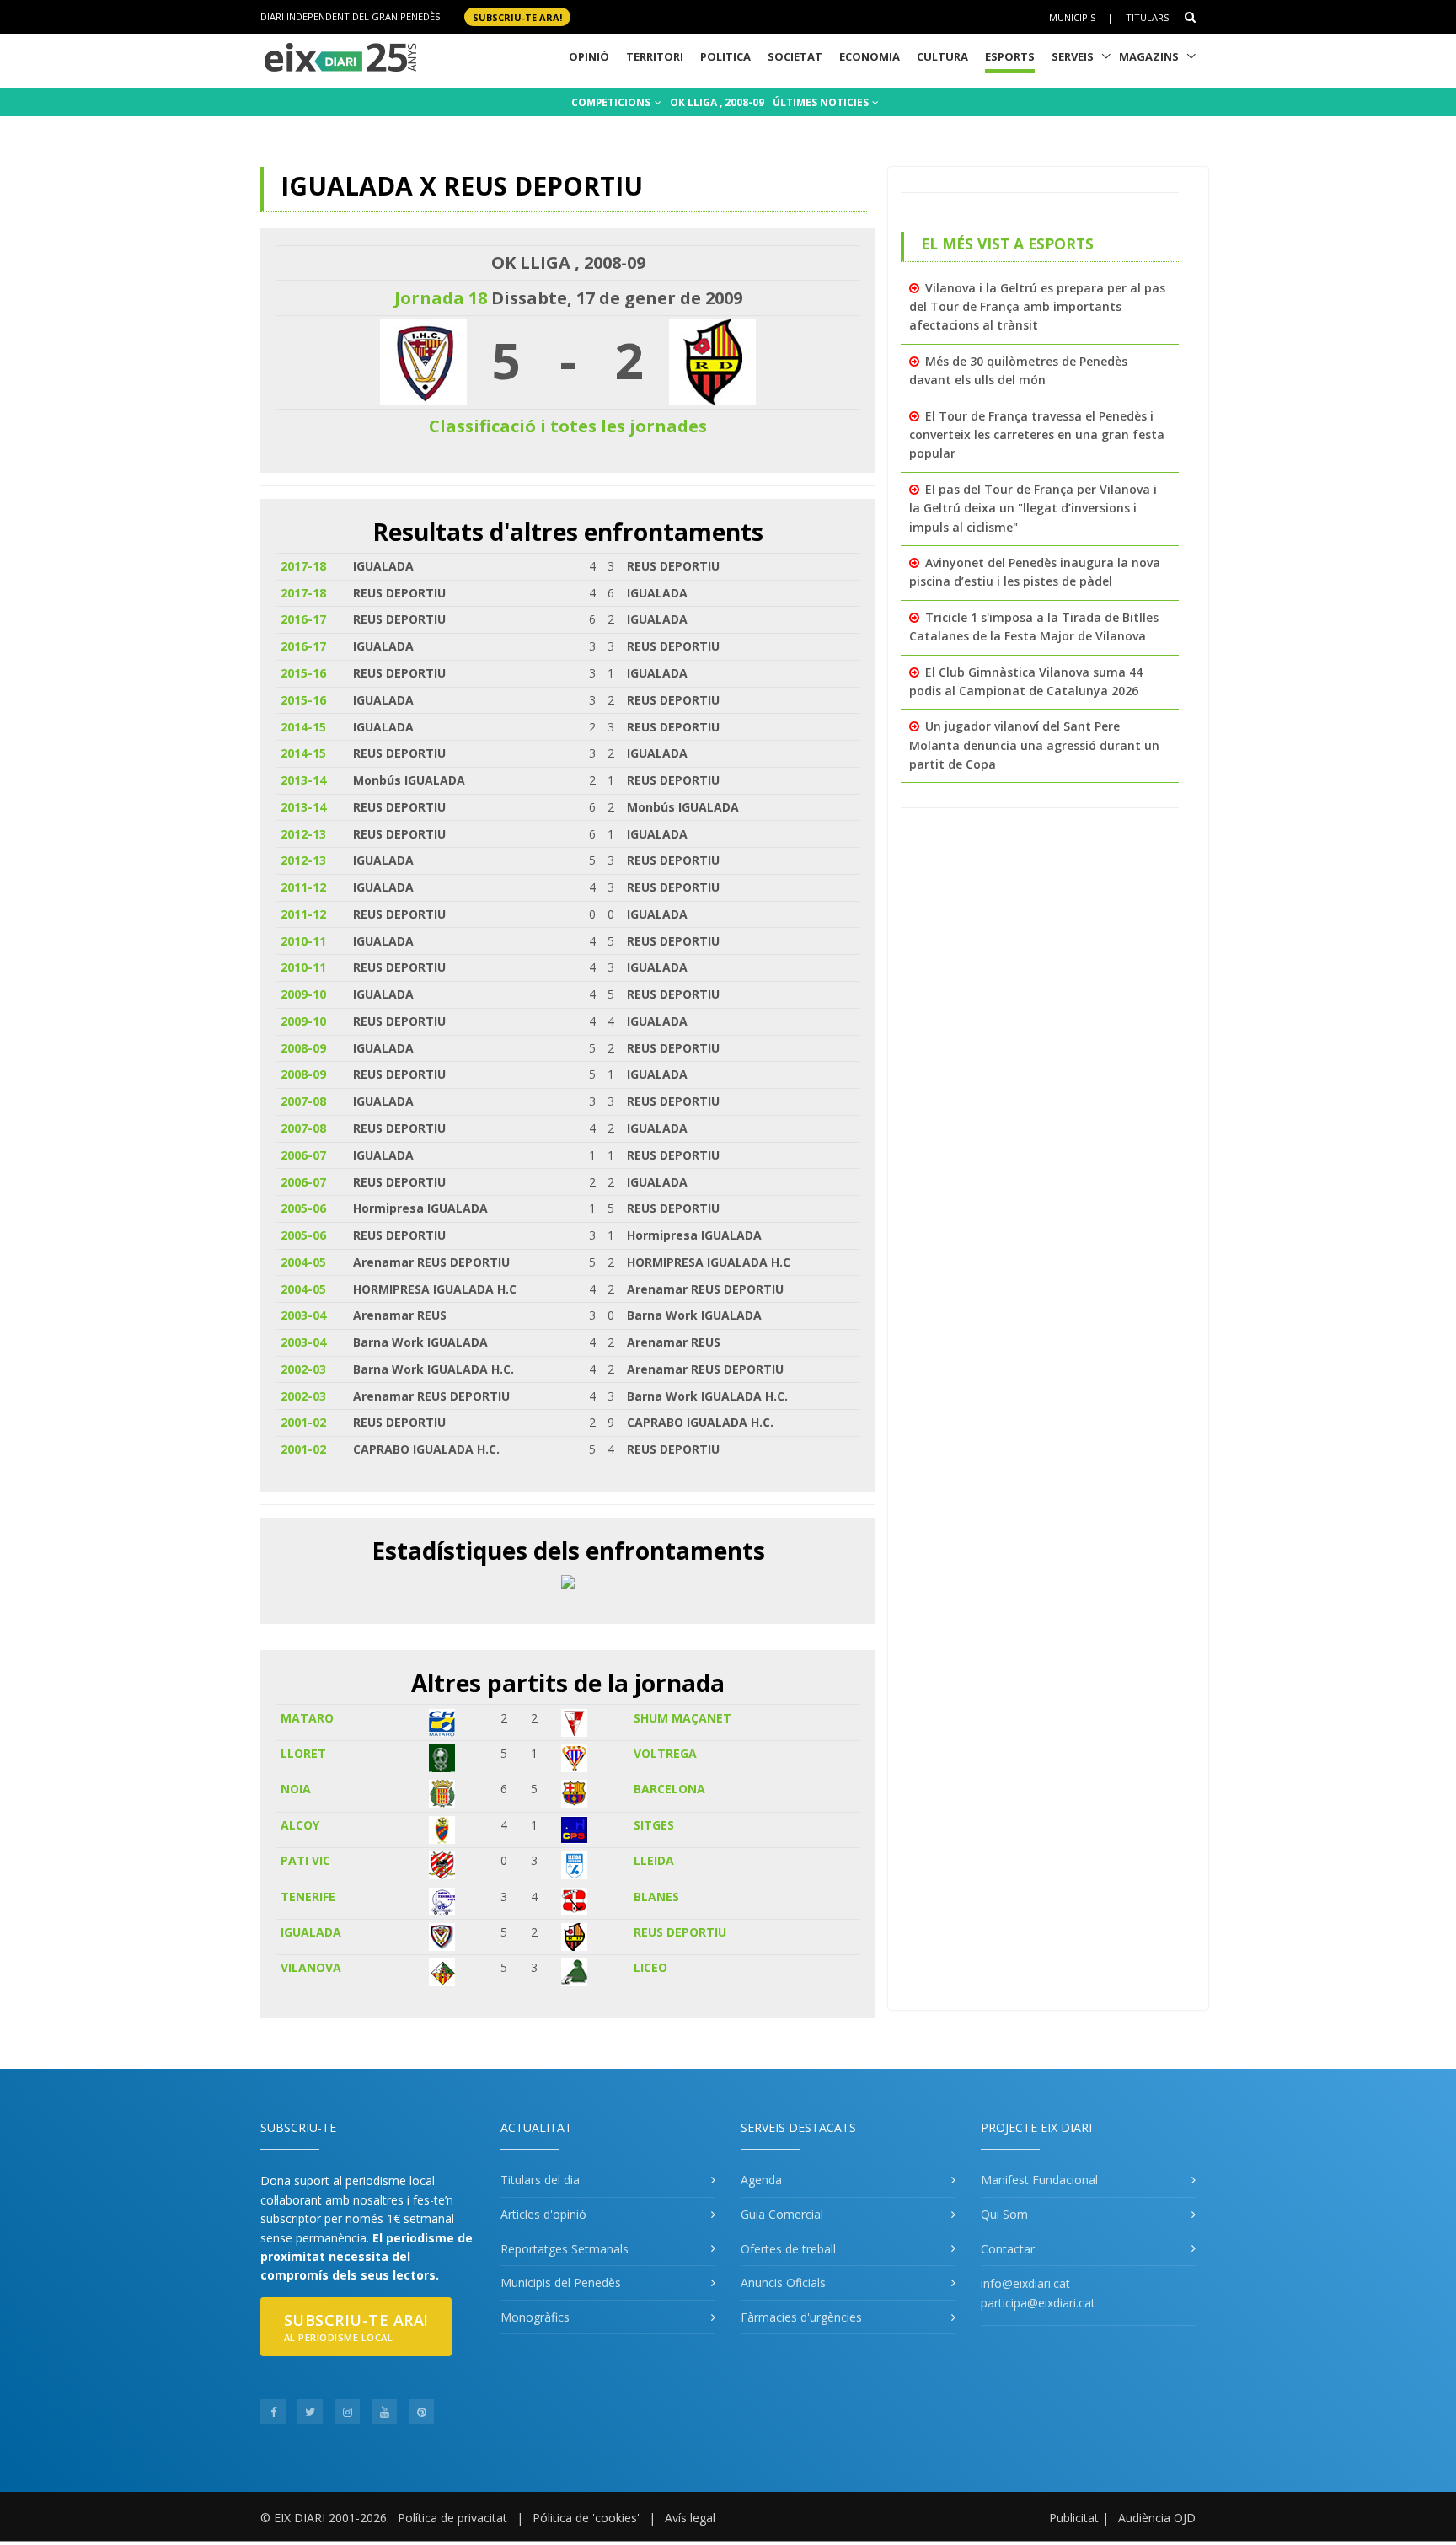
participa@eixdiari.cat (1038, 2303)
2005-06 (303, 1208)
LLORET (303, 1753)
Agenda (761, 2180)
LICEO (650, 1967)
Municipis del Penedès (561, 2282)
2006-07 (303, 1155)
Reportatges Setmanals (565, 2249)
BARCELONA (669, 1789)
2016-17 (303, 619)
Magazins (1149, 56)
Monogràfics (535, 2317)
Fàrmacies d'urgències (801, 2317)
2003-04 (303, 1315)
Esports (1010, 56)
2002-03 (303, 1369)
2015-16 (303, 673)
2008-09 (303, 1048)
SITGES (654, 1825)
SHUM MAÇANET (682, 1718)
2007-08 (303, 1101)
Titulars (1147, 17)
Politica (725, 56)
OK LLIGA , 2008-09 (717, 102)
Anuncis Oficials (783, 2282)
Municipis (1072, 17)
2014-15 (303, 727)
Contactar (1008, 2249)
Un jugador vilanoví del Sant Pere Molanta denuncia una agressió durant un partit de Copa (1034, 745)
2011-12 (303, 887)
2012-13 (303, 834)
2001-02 (303, 1422)
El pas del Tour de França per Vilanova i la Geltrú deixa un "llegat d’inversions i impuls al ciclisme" (1033, 508)
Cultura (942, 56)
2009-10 (303, 994)
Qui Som (1004, 2214)
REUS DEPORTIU (680, 1932)
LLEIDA (654, 1860)
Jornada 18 (441, 298)
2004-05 (303, 1262)
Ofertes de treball (788, 2249)
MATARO (307, 1718)
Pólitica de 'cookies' (586, 2518)
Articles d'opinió (543, 2214)
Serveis (1073, 56)
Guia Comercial (782, 2214)
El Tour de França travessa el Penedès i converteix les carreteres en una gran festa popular (1037, 435)
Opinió (589, 56)
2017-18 (303, 566)
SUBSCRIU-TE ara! (517, 16)
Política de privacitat (452, 2518)
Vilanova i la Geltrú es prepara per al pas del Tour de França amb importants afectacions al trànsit (1037, 307)
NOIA (296, 1789)
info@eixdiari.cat (1025, 2283)
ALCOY (300, 1825)
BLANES (656, 1897)
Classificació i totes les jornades (568, 426)
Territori (655, 56)
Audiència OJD (1157, 2518)
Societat (795, 56)
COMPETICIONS (612, 102)
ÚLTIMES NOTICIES (822, 102)
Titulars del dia (540, 2180)
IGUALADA (311, 1932)
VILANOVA (311, 1967)
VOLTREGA (665, 1753)
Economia (870, 56)
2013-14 (303, 780)
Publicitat (1074, 2518)
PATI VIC (305, 1860)
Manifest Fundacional (1039, 2180)
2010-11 (303, 941)
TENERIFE (308, 1897)
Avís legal (690, 2518)
